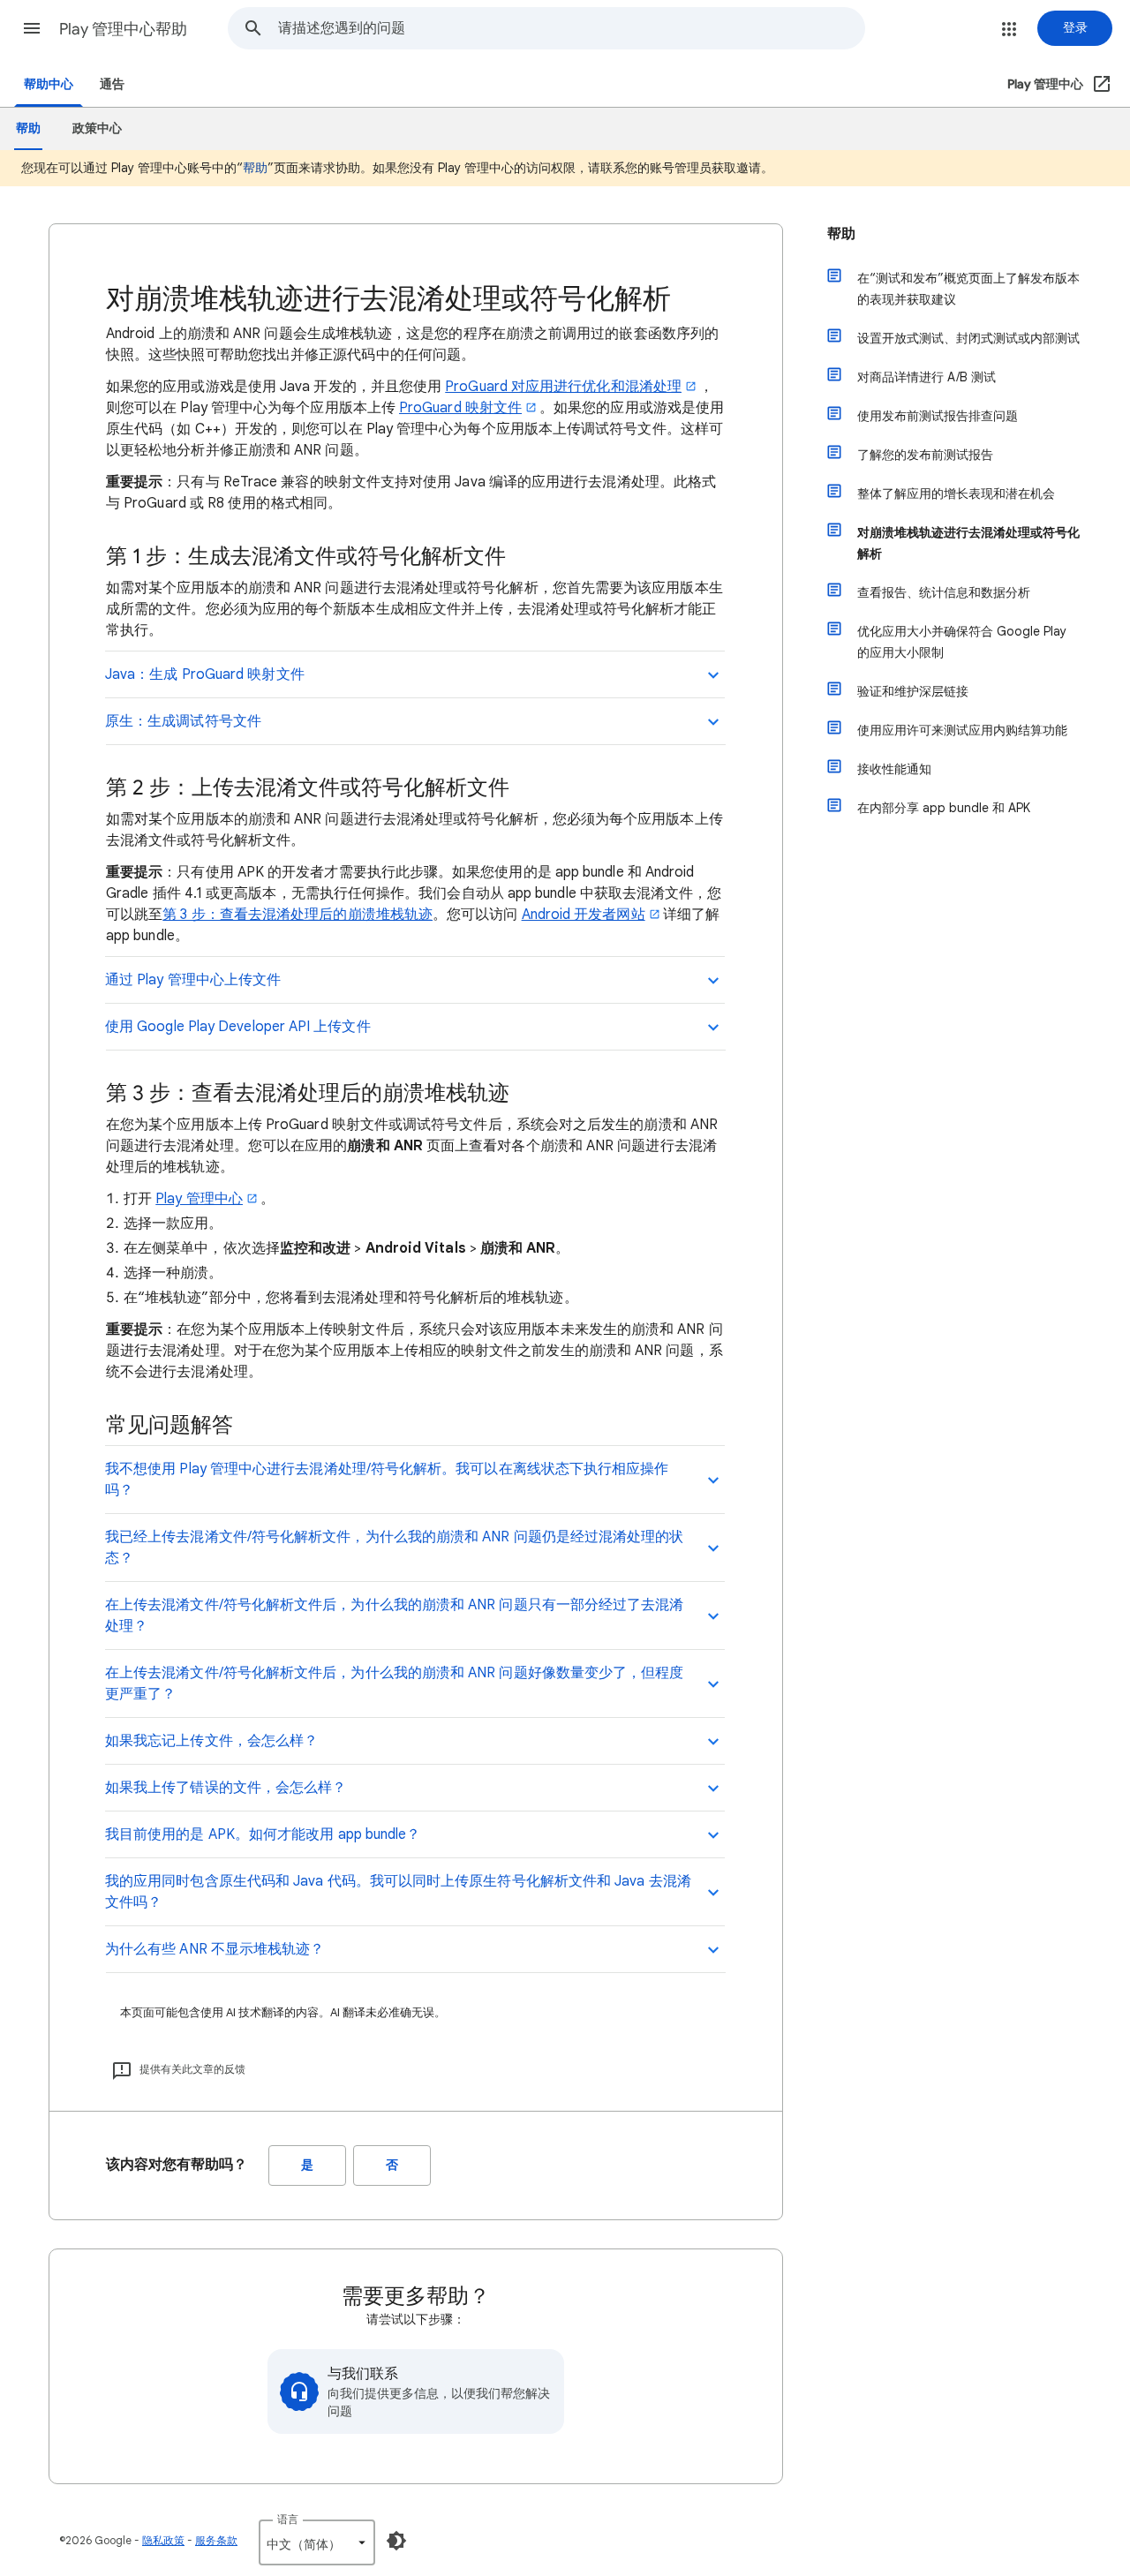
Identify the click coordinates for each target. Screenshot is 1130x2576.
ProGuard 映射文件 (460, 408)
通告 (112, 84)
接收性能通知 (894, 769)
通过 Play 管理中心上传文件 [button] (193, 980)
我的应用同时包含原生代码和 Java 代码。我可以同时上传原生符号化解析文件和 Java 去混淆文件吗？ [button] (398, 1892)
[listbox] (317, 2542)
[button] (32, 28)
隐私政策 (163, 2540)
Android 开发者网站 (584, 915)
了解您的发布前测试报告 (925, 455)
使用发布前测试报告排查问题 (938, 416)
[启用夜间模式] (396, 2541)
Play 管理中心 (199, 1199)
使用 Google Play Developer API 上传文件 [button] (238, 1027)
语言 (288, 2519)
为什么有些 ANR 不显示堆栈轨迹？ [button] (215, 1949)
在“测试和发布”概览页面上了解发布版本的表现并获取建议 (968, 289)
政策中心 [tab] (97, 128)
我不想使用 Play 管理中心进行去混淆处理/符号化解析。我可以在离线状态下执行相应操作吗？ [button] (387, 1480)
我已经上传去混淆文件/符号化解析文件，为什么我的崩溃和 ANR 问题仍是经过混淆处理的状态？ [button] (395, 1548)
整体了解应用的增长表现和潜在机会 (956, 493)
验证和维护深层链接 (913, 691)
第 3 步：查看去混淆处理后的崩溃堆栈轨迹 (298, 915)
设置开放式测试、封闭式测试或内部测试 (968, 338)
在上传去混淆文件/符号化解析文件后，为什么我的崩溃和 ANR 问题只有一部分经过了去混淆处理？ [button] (395, 1616)
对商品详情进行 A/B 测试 (927, 377)
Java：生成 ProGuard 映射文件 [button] (205, 674)
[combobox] (571, 28)
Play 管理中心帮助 (123, 29)
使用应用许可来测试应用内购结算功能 (962, 730)
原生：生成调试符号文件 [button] (183, 721)
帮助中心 (49, 84)
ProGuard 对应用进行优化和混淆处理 (563, 387)
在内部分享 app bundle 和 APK (944, 808)
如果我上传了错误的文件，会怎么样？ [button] (226, 1788)
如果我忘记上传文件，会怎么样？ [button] (211, 1741)
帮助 (255, 168)
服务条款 (216, 2540)
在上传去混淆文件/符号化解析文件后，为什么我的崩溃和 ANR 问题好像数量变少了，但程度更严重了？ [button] (395, 1683)
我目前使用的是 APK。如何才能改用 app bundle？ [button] (263, 1834)
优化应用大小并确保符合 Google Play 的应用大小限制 (962, 642)
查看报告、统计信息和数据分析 (944, 592)
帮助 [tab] (28, 128)
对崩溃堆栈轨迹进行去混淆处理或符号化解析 (968, 543)
